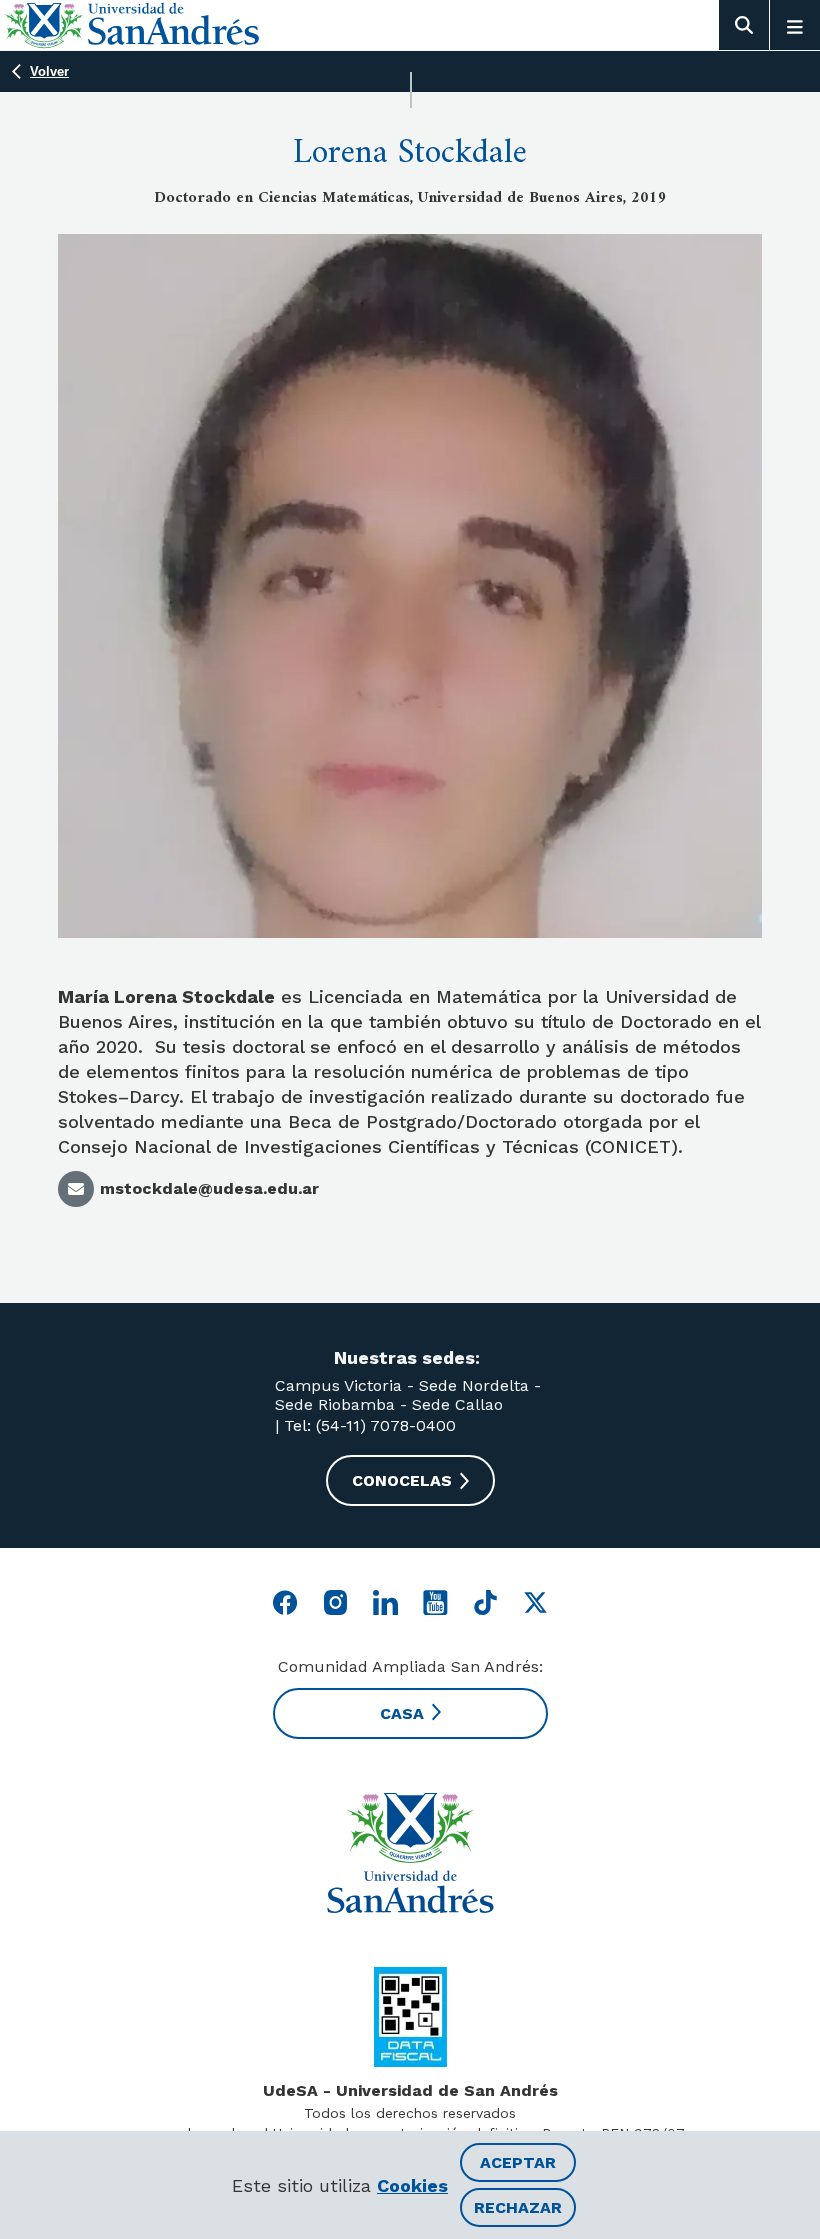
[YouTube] (435, 1602)
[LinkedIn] (385, 1602)
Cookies (412, 2185)
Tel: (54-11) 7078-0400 (367, 1425)
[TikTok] (485, 1602)
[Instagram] (335, 1602)
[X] (535, 1602)
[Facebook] (285, 1602)
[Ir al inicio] (410, 1853)
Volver (49, 71)
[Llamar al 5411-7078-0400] (410, 2017)
